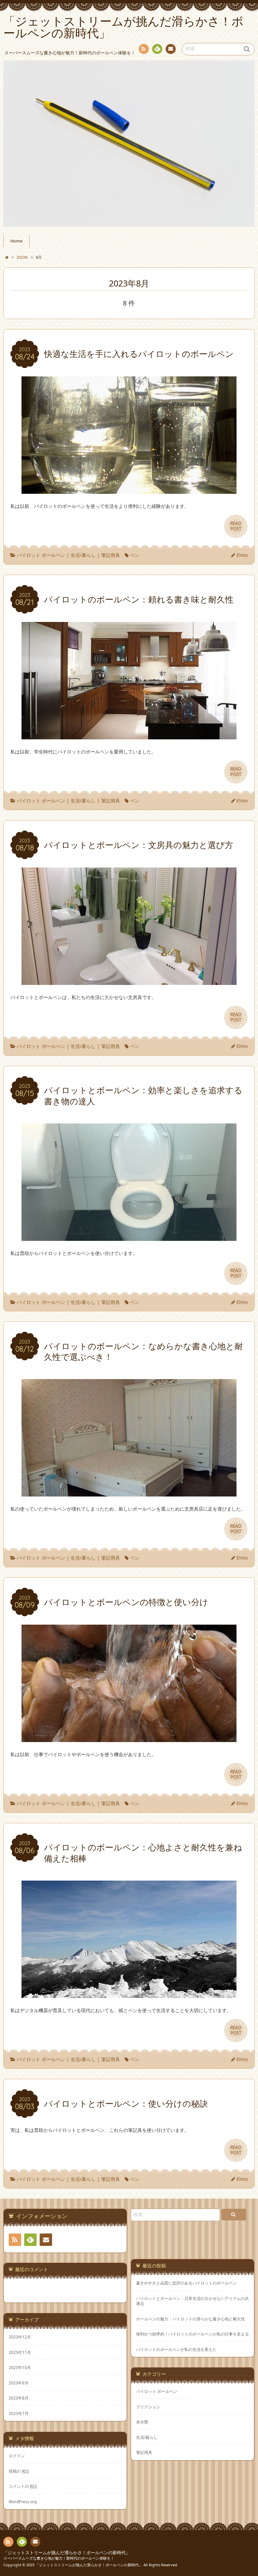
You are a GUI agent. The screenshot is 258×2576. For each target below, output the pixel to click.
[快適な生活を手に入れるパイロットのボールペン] (129, 490)
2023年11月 (20, 2352)
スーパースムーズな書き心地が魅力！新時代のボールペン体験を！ (59, 2558)
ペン (135, 555)
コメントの (23, 2486)
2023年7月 (19, 2413)
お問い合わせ (171, 49)
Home (16, 241)
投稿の (19, 2471)
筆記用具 (111, 555)
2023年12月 (20, 2337)
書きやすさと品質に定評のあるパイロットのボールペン (186, 2283)
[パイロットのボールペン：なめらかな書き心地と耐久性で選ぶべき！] (129, 1493)
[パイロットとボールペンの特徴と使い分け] (129, 1738)
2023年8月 (19, 2398)
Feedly (157, 49)
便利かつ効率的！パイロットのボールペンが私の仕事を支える (192, 2334)
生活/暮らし (83, 555)
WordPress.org (23, 2502)
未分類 (142, 2422)
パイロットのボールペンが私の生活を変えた (176, 2349)
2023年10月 (20, 2367)
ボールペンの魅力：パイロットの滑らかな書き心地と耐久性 (190, 2319)
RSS (144, 49)
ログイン (17, 2456)
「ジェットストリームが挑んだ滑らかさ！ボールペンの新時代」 (67, 2553)
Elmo (242, 555)
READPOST (236, 526)
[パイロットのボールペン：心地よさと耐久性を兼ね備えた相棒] (129, 1994)
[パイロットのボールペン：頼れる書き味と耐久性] (129, 735)
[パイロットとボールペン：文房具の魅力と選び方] (129, 981)
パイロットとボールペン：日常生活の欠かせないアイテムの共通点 (192, 2301)
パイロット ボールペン (41, 555)
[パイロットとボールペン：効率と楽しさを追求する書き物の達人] (129, 1237)
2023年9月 (19, 2383)
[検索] (234, 2215)
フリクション (148, 2407)
